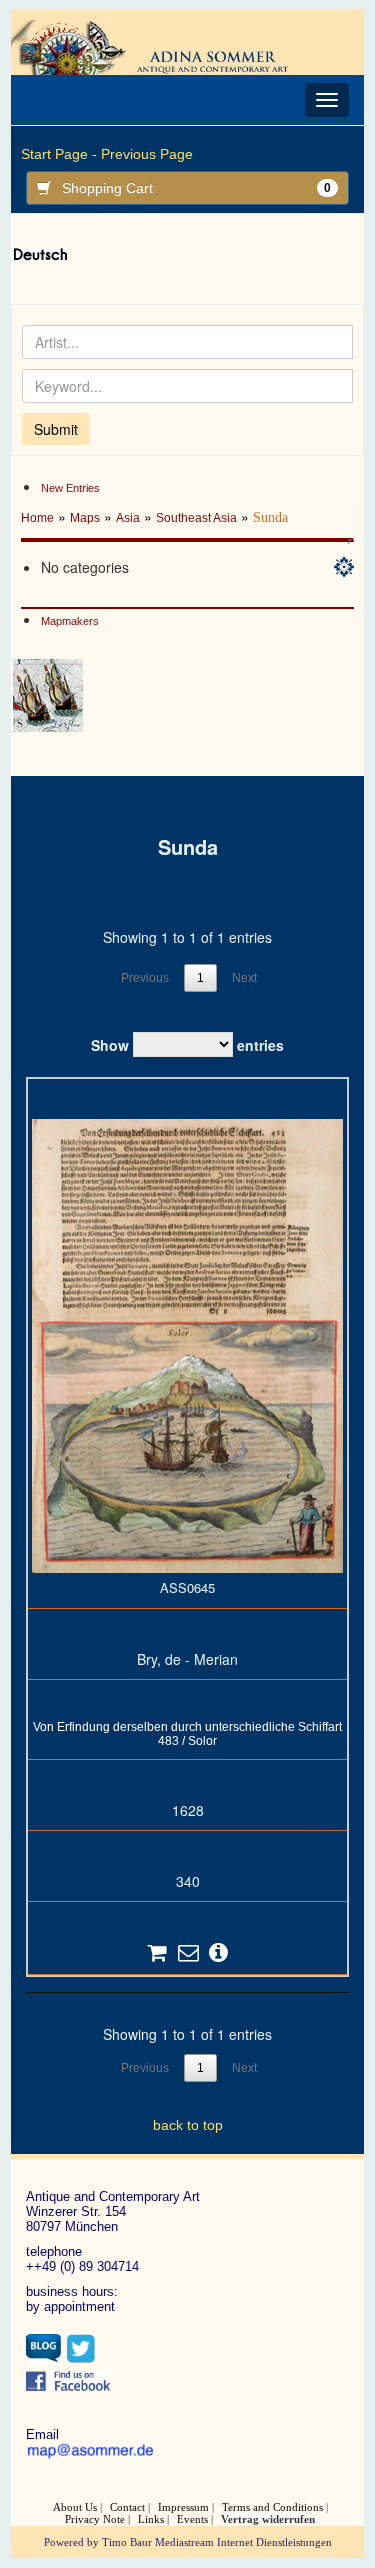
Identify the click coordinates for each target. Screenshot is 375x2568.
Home (37, 518)
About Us (75, 2507)
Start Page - (59, 154)
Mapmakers (70, 621)
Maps (85, 518)
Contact (127, 2507)
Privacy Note (95, 2519)
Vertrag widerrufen (268, 2519)
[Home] (163, 47)
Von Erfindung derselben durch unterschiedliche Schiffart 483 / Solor (187, 1734)
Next (244, 978)
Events (192, 2519)
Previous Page (147, 154)
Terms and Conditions (272, 2507)
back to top (188, 2125)
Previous (145, 978)
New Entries (70, 488)
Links (151, 2519)
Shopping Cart (196, 188)
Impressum (183, 2507)
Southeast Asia (196, 518)
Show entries (187, 1044)
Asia (128, 518)
